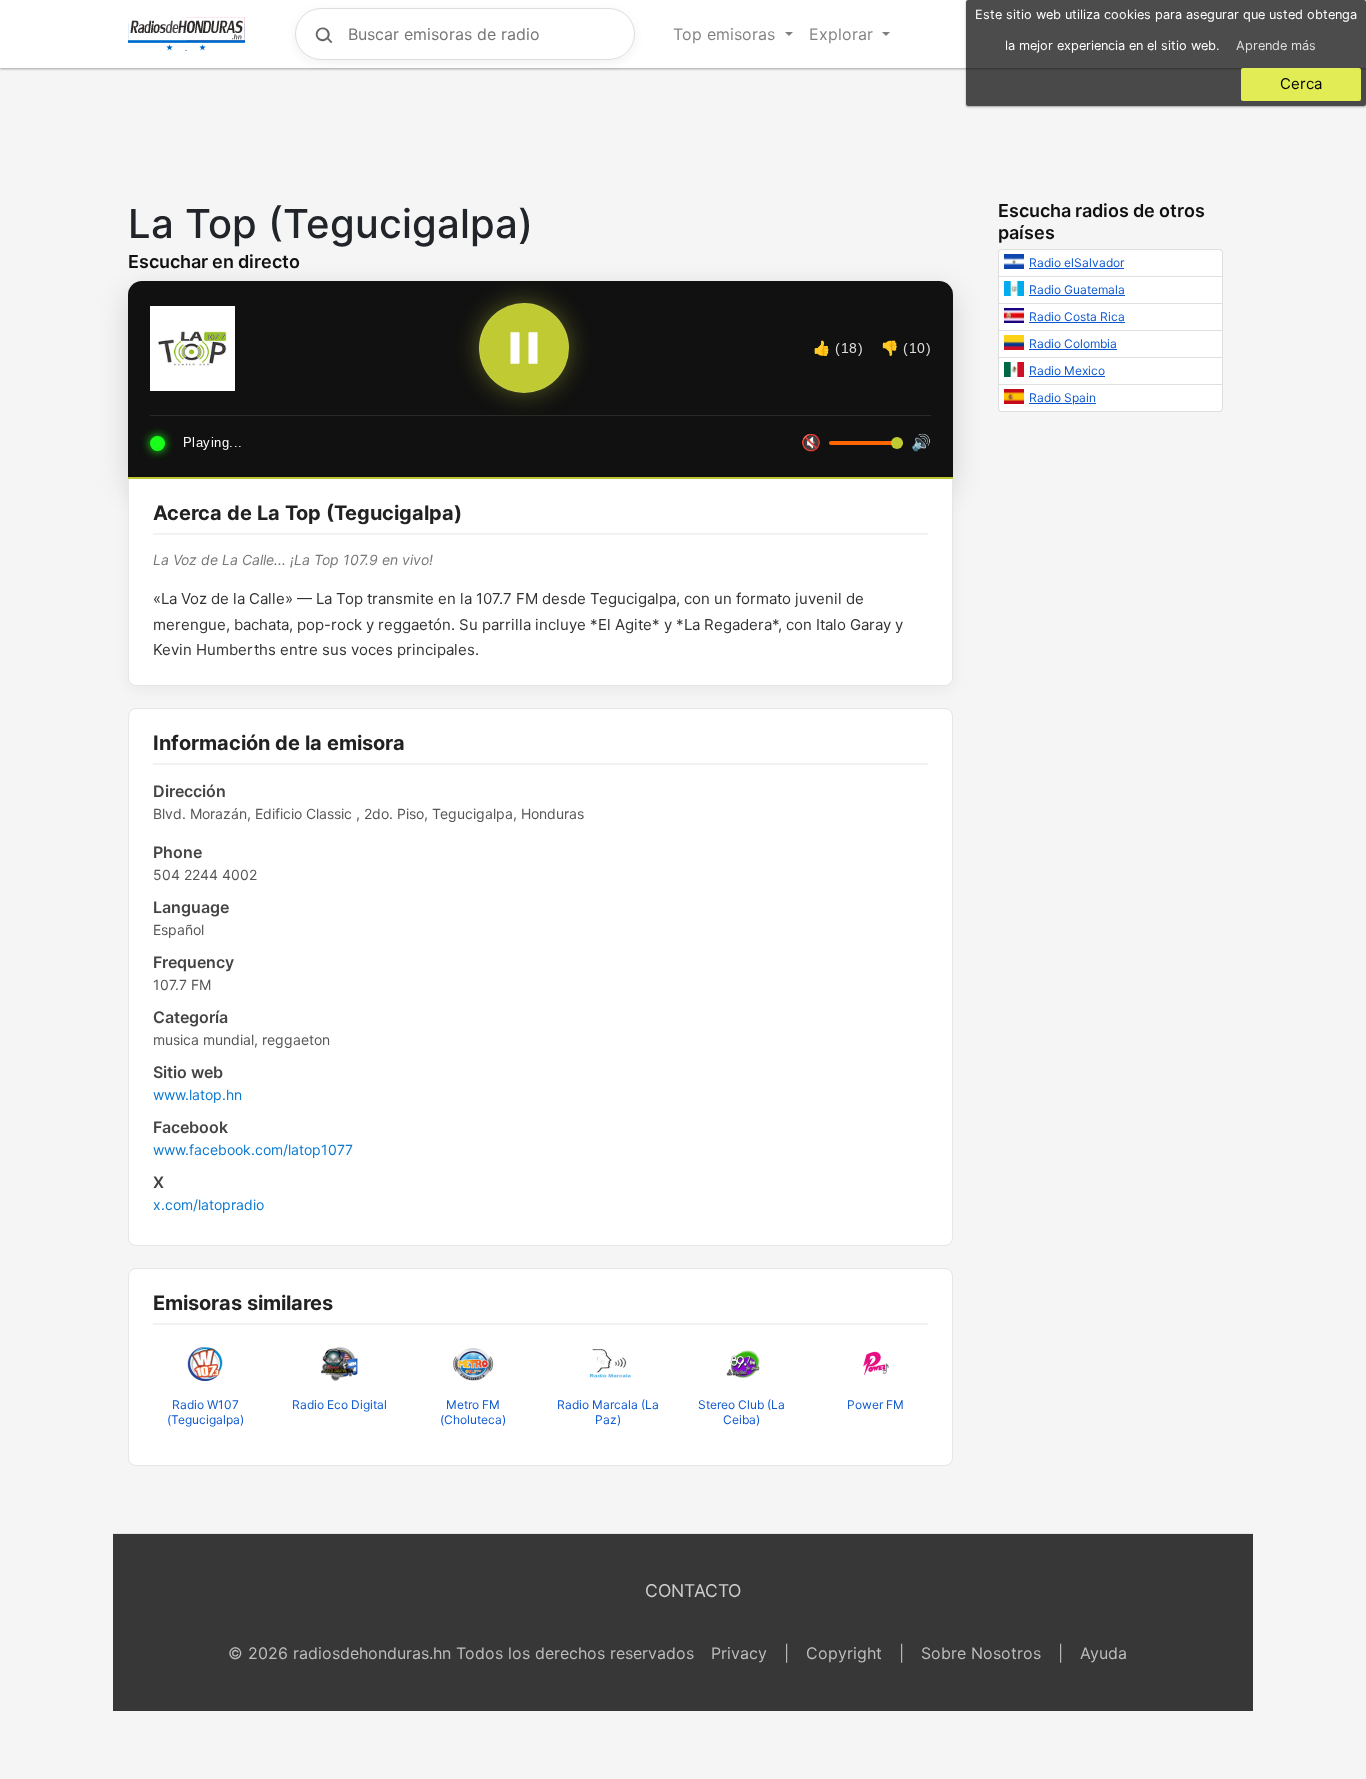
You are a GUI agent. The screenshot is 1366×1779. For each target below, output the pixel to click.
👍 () (838, 348)
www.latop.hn (197, 1094)
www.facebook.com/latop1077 (253, 1149)
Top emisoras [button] (726, 34)
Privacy (739, 1653)
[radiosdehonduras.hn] (186, 34)
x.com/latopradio (208, 1204)
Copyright (844, 1653)
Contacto (693, 1590)
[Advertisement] (683, 129)
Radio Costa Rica (1077, 316)
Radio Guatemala (1077, 289)
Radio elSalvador (1076, 262)
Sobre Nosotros (981, 1653)
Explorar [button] (843, 34)
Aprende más (1276, 45)
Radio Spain (1062, 397)
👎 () (906, 348)
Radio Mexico (1067, 370)
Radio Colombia (1073, 343)
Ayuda (1103, 1653)
